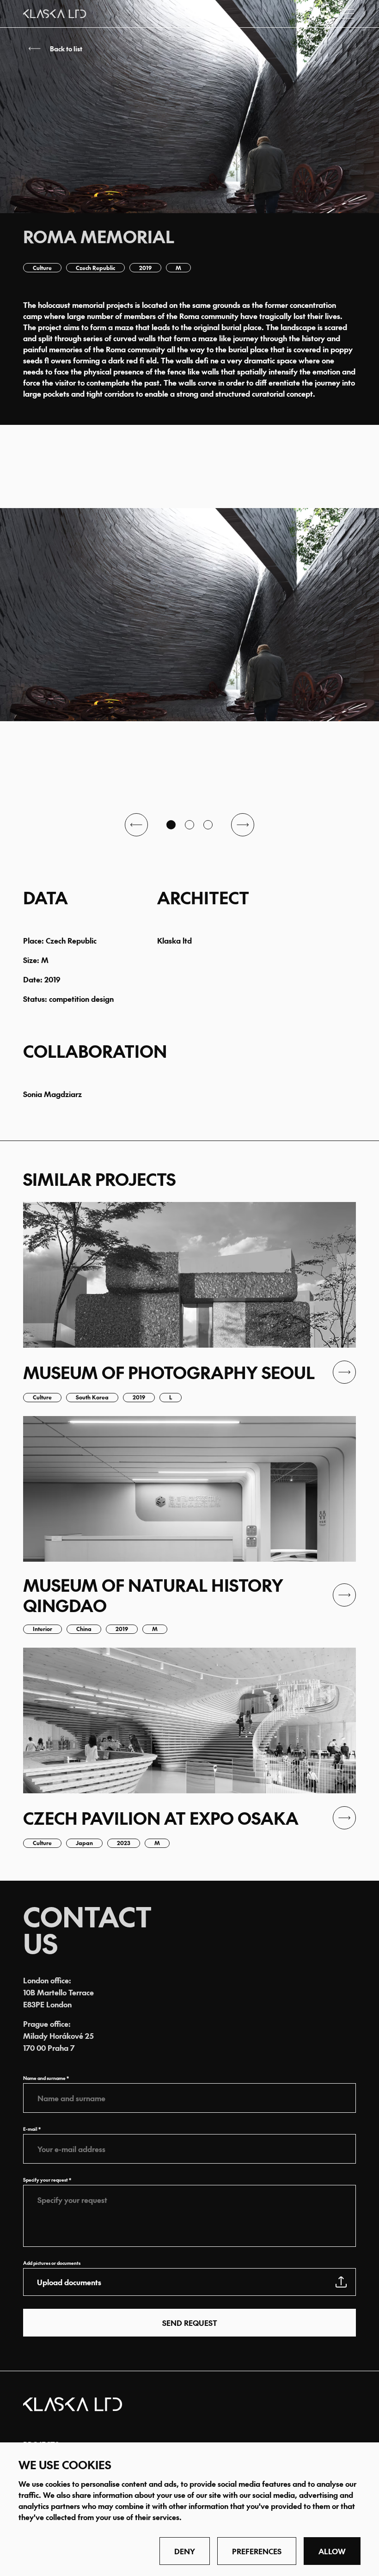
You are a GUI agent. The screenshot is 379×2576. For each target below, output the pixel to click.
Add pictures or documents (52, 2263)
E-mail (30, 2129)
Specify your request (46, 2180)
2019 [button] (145, 268)
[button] (189, 49)
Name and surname (44, 2078)
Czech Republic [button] (95, 268)
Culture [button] (42, 268)
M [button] (178, 268)
